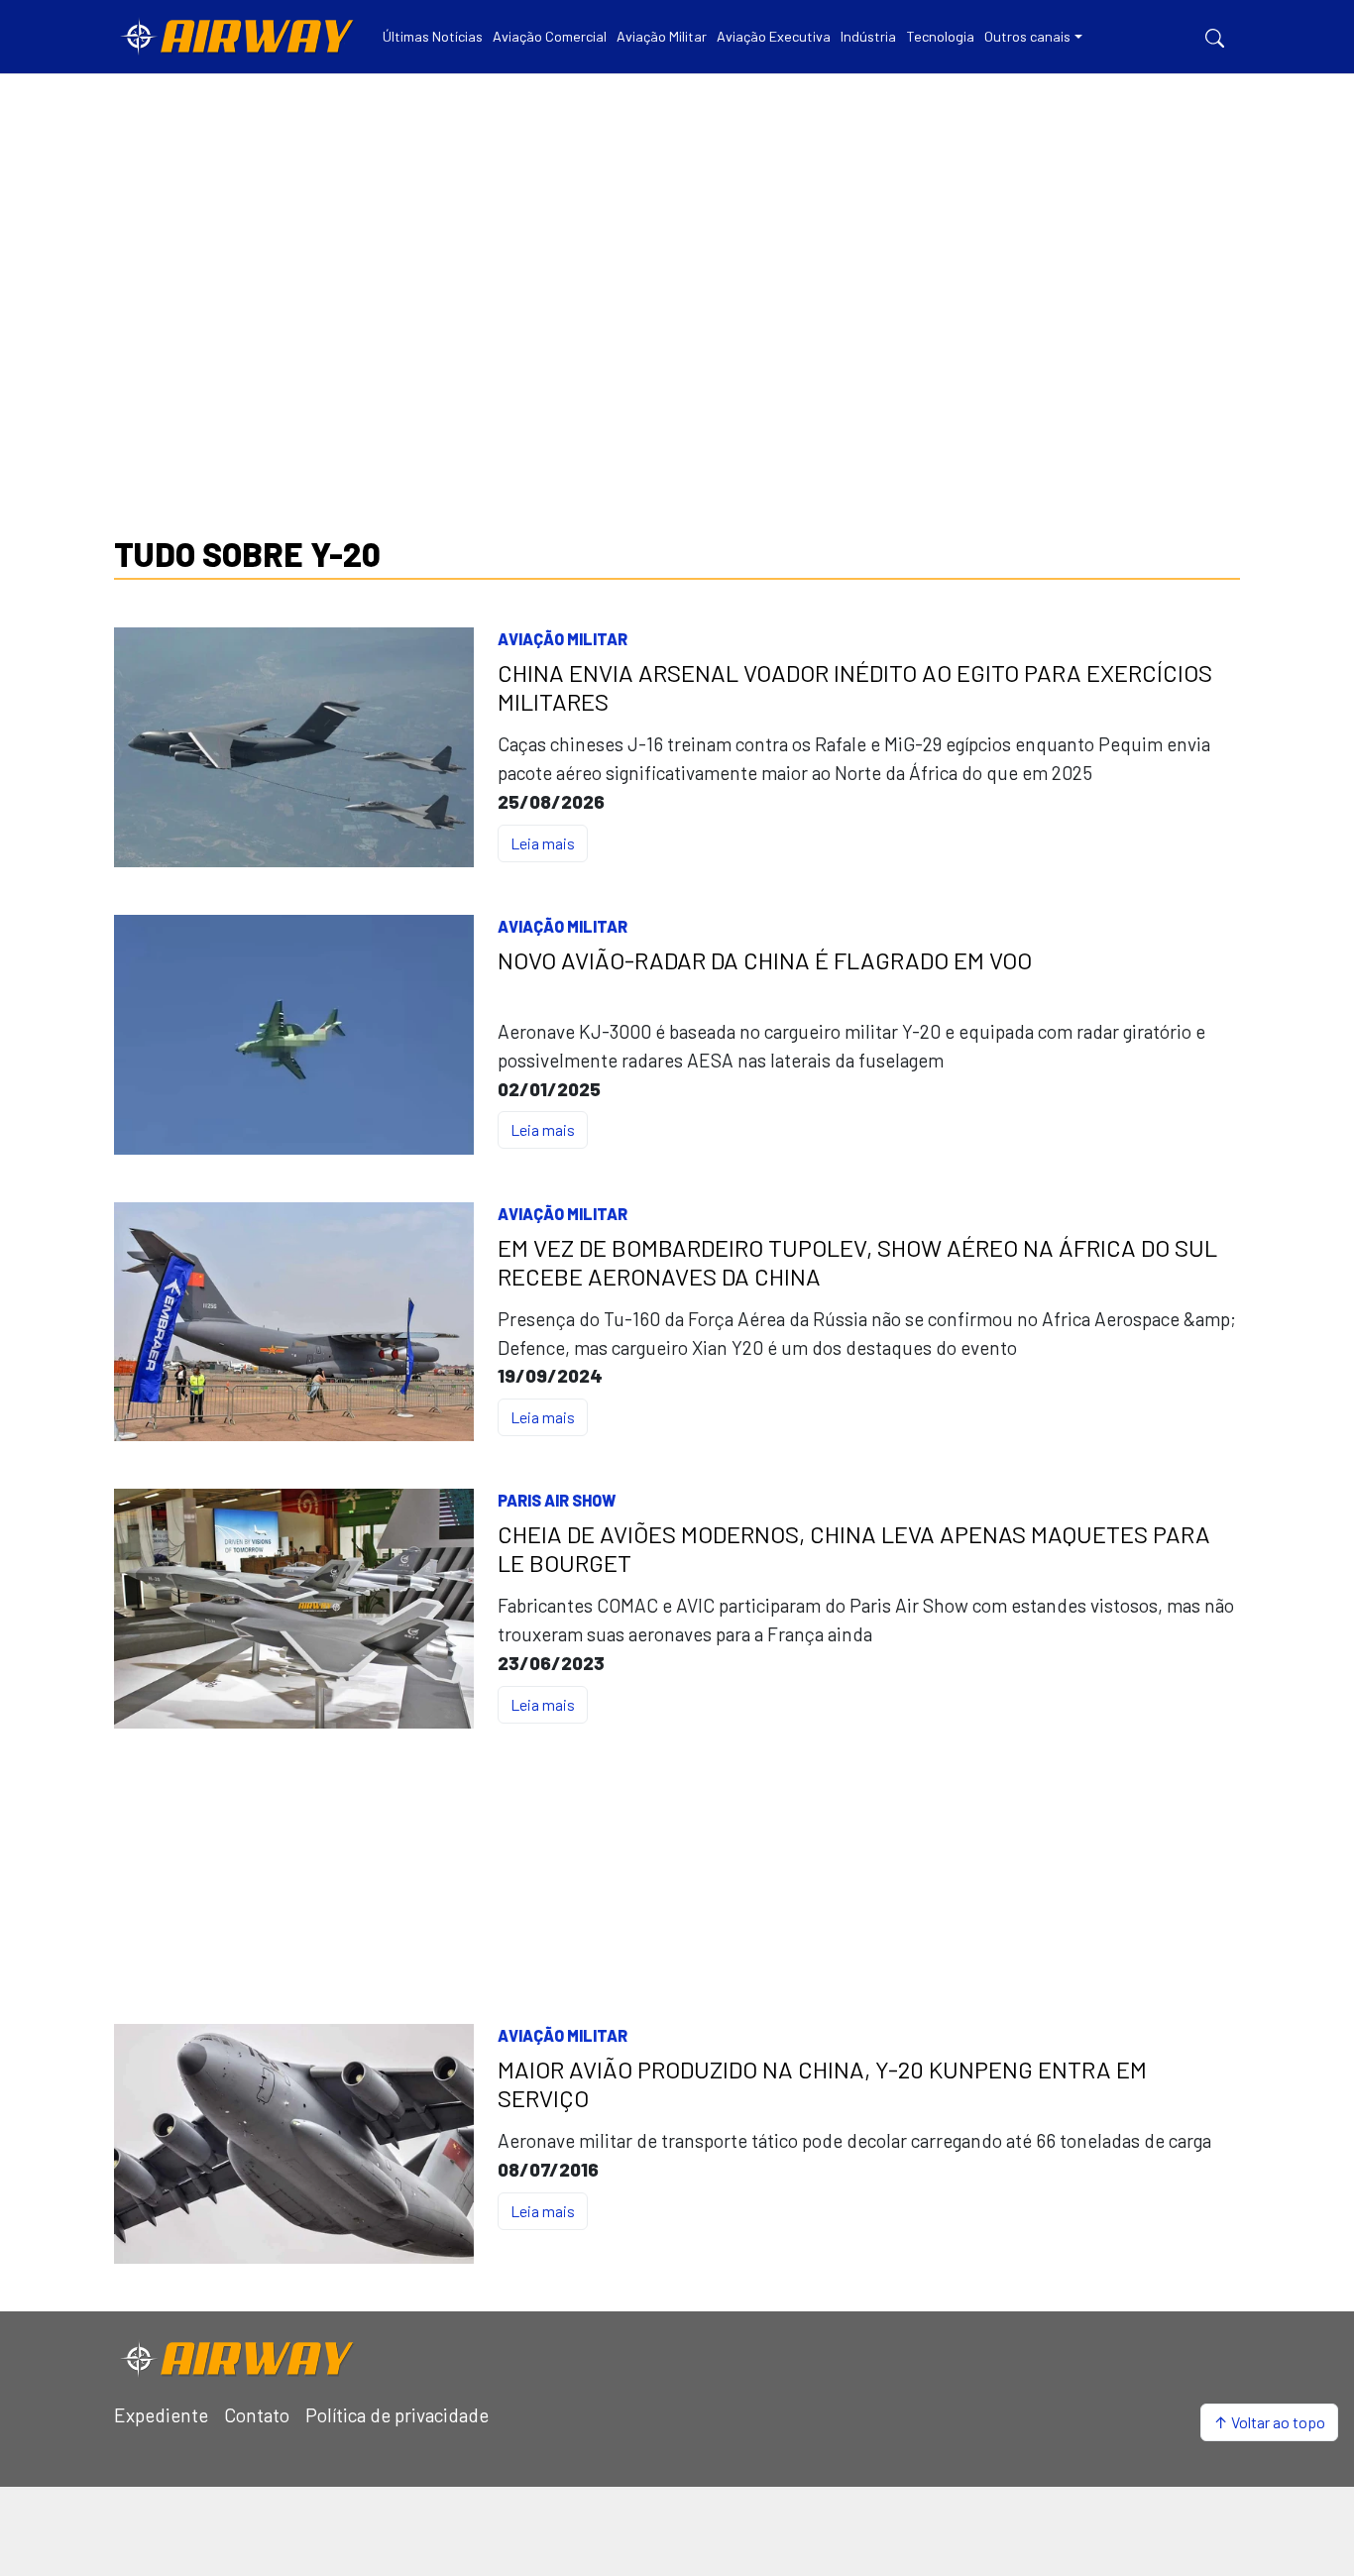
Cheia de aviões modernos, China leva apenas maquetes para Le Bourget (854, 1549)
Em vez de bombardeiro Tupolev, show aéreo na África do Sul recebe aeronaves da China (857, 1262)
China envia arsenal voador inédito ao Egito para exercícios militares (855, 687)
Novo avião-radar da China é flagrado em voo (765, 960)
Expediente (161, 2415)
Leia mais (543, 843)
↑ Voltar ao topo (1269, 2422)
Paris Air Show (557, 1500)
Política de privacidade (397, 2415)
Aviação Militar (563, 639)
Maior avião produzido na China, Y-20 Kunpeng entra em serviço (822, 2084)
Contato (257, 2415)
